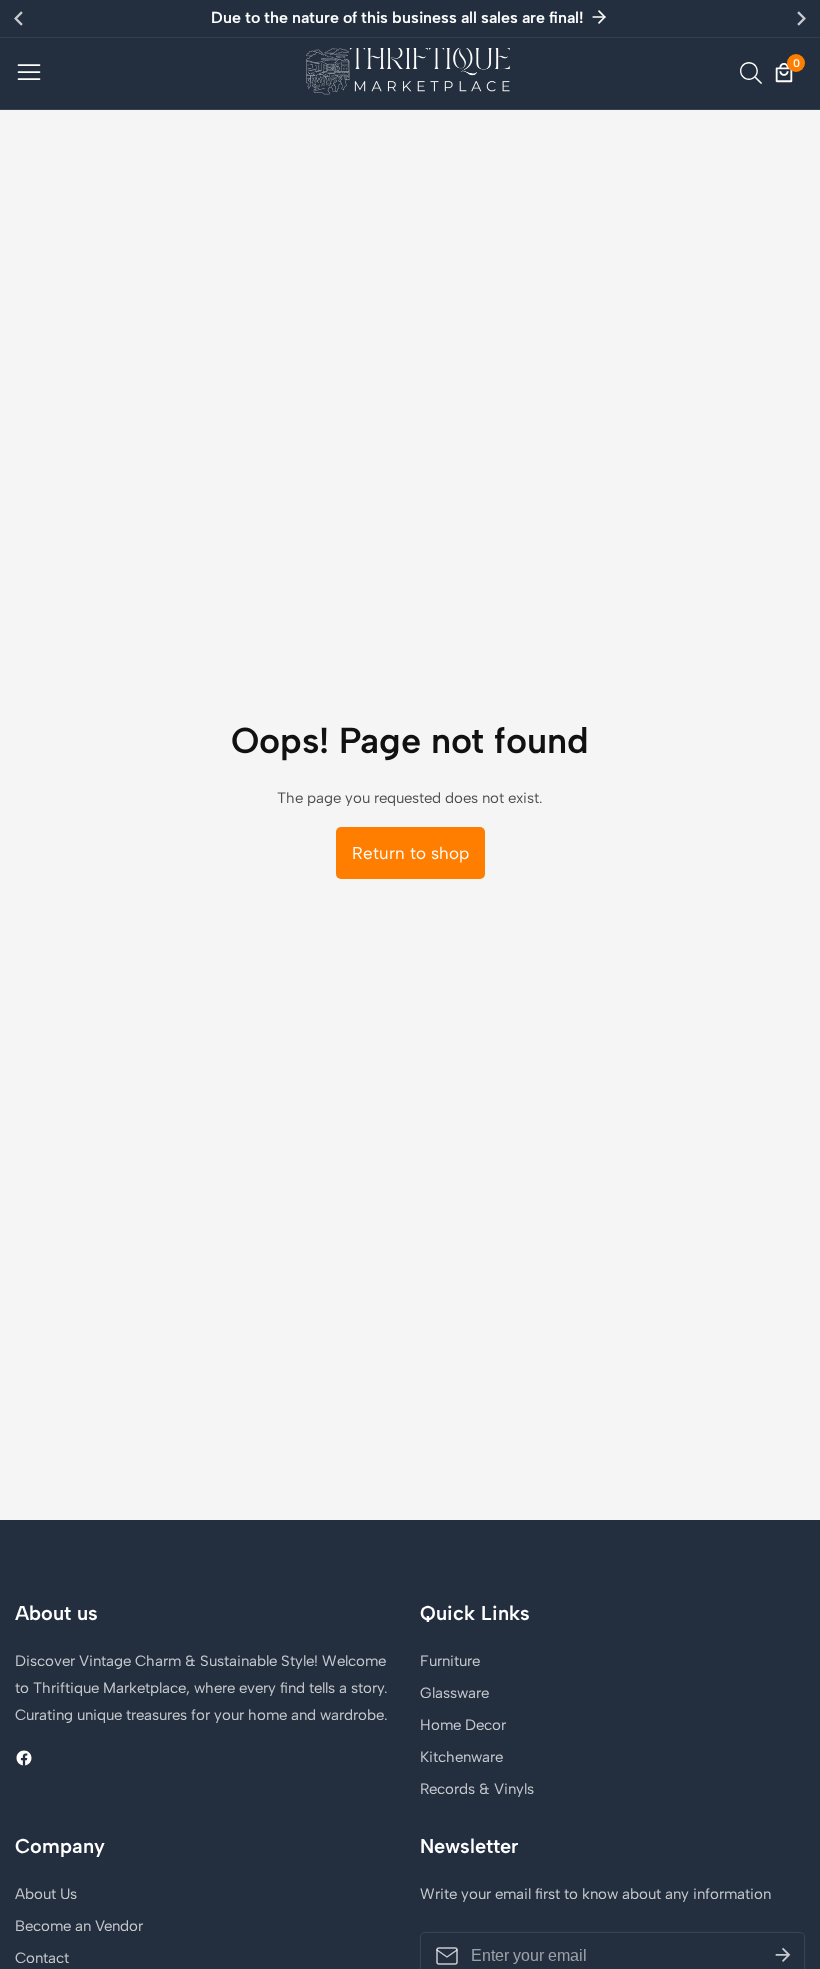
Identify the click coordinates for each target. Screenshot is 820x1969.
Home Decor (463, 1725)
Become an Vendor (79, 1926)
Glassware (454, 1693)
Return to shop (410, 853)
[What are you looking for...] (754, 73)
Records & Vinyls (477, 1789)
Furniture (450, 1661)
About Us (46, 1894)
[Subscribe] (783, 1956)
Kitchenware (461, 1757)
